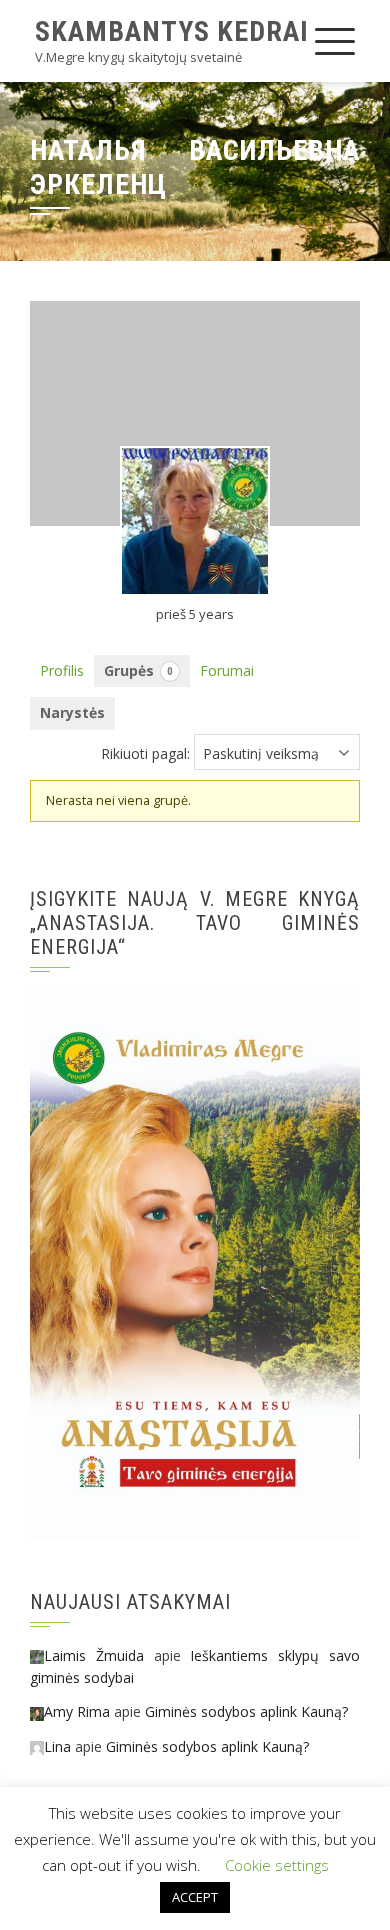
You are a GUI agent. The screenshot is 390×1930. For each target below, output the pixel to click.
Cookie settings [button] (277, 1865)
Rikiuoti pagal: (145, 753)
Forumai (227, 670)
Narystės (72, 712)
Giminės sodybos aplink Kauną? (246, 1711)
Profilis (62, 670)
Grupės (138, 670)
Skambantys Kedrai (172, 31)
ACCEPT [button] (195, 1897)
